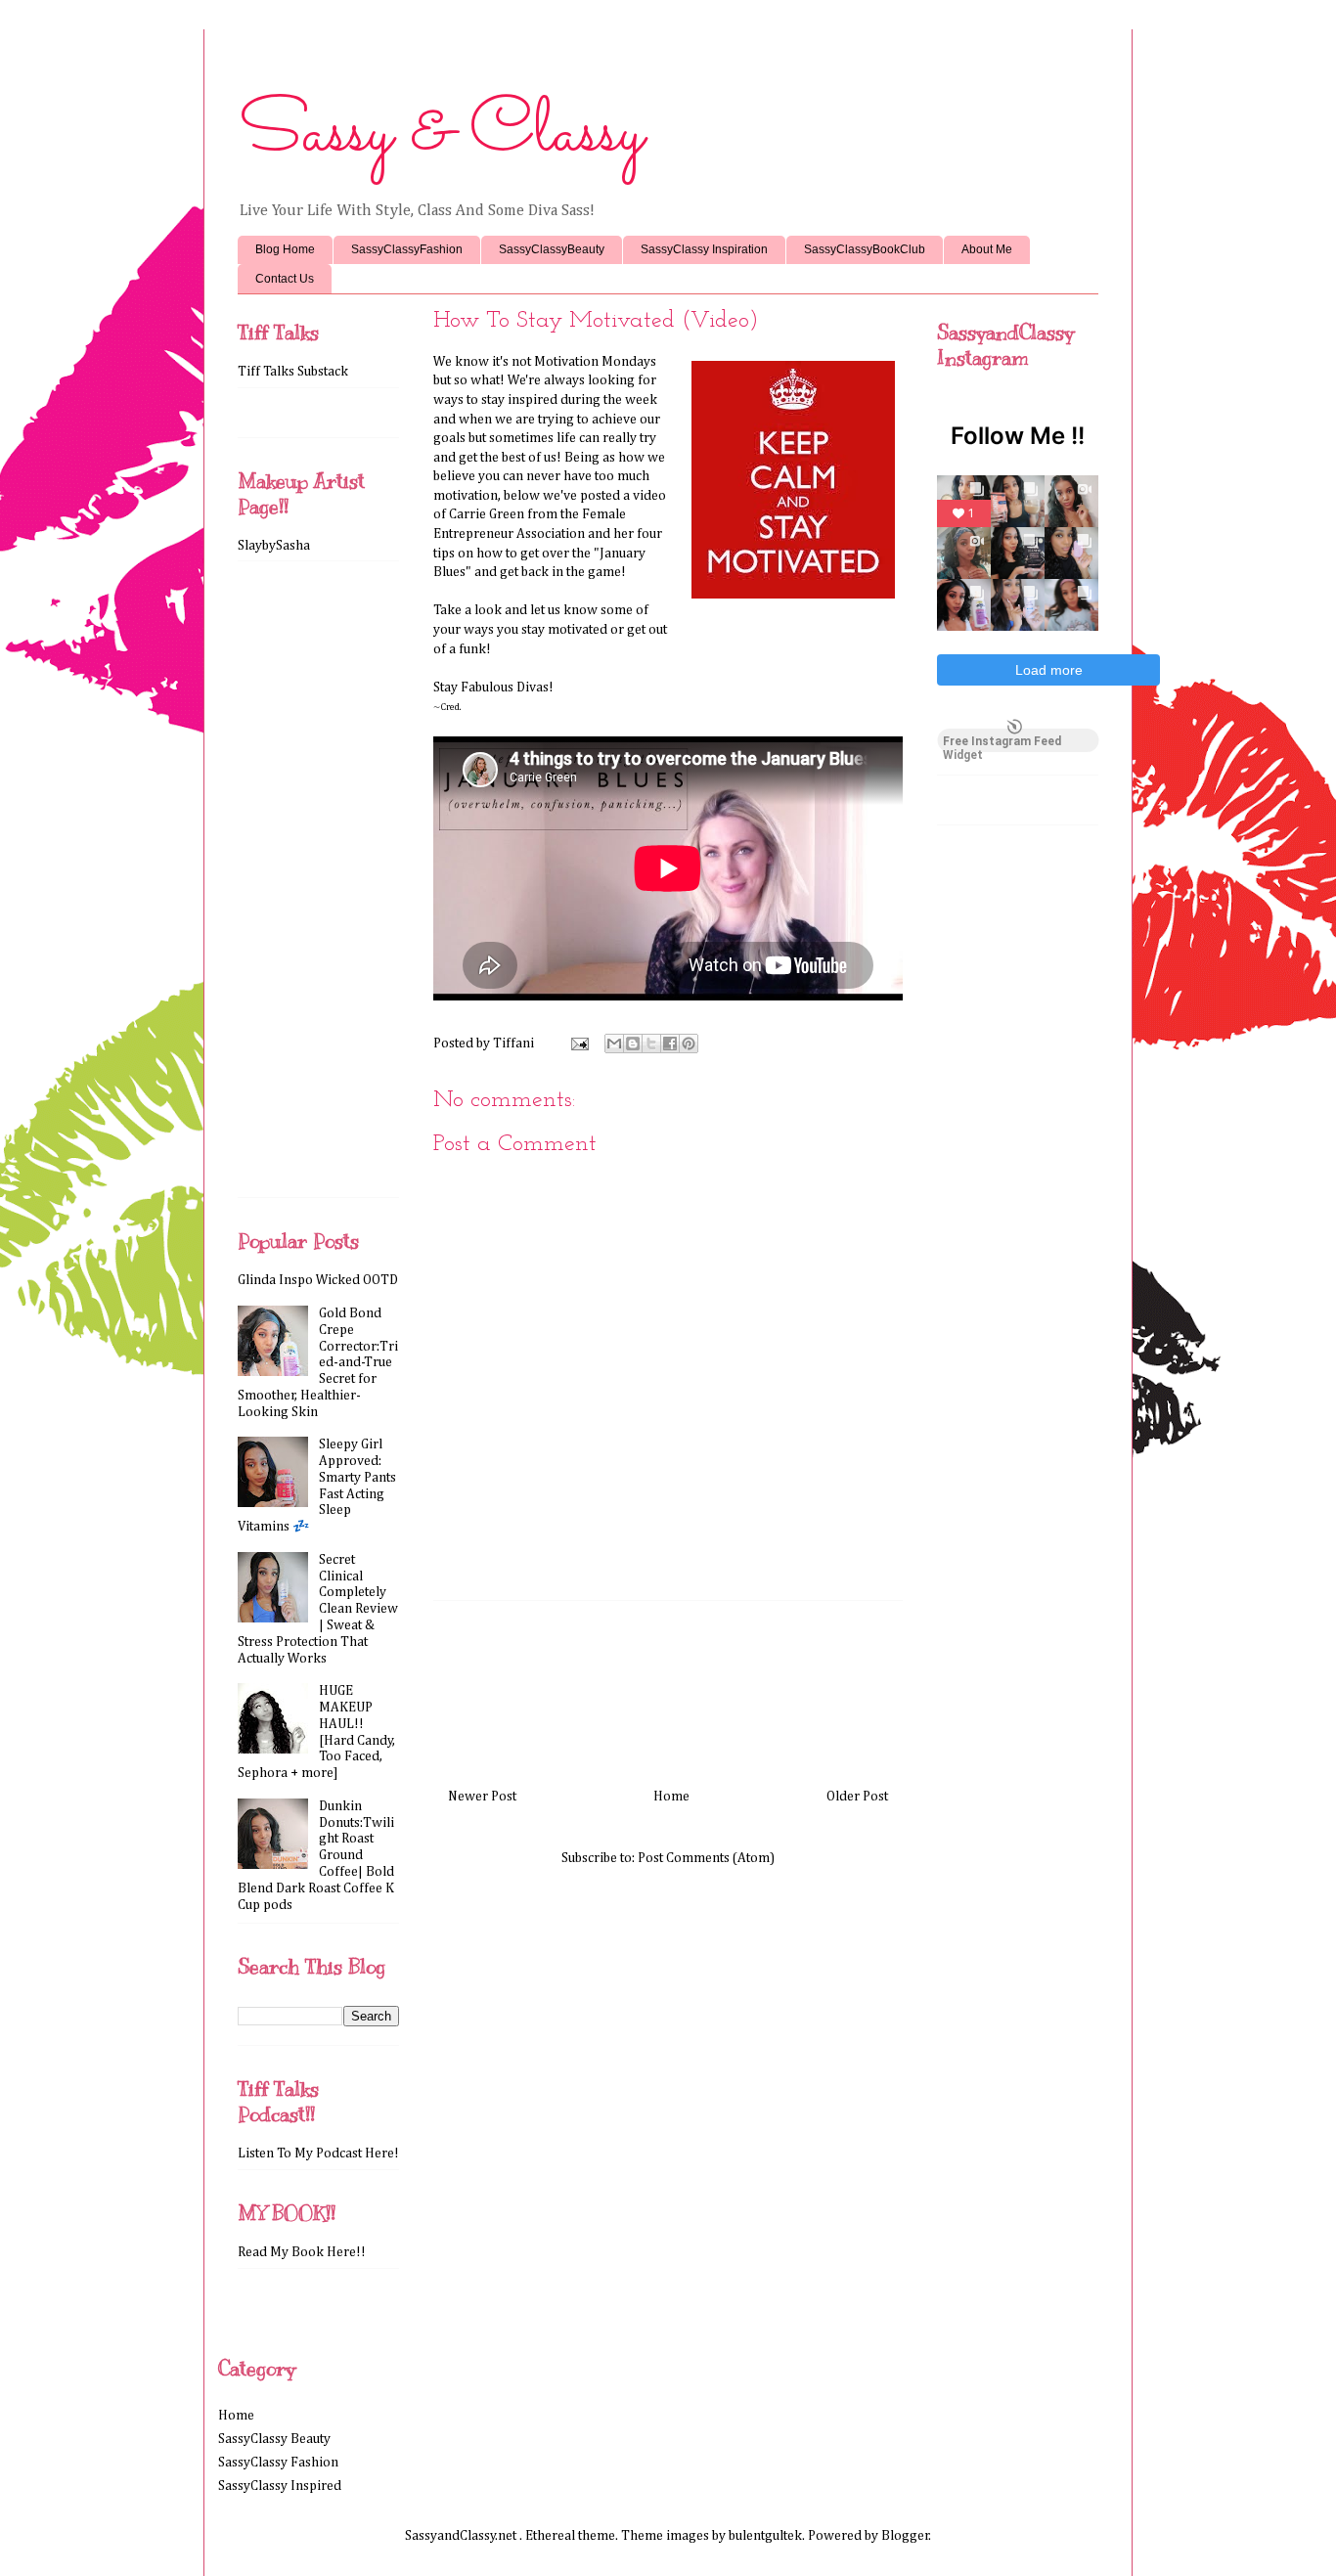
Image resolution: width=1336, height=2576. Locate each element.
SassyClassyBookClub (865, 249)
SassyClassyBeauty (552, 249)
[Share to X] (651, 1044)
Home (671, 1797)
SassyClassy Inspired (280, 2486)
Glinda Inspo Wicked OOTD (318, 1280)
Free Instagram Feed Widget (1002, 743)
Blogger (905, 2536)
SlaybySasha (274, 546)
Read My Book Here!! (302, 2252)
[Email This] (614, 1044)
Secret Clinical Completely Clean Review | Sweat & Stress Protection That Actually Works (318, 1609)
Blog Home (285, 249)
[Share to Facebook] (670, 1044)
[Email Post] (578, 1044)
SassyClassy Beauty (274, 2439)
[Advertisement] (668, 1687)
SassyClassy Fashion (278, 2463)
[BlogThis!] (633, 1044)
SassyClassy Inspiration (704, 249)
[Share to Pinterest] (689, 1044)
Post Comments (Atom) (706, 1858)
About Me (987, 249)
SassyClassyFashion (407, 249)
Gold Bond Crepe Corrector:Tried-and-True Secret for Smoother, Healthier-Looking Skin (318, 1363)
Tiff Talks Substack (293, 372)
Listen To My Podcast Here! (318, 2154)
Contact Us (285, 279)
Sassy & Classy (441, 134)
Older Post (857, 1797)
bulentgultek (765, 2536)
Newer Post (482, 1797)
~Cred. (447, 707)
